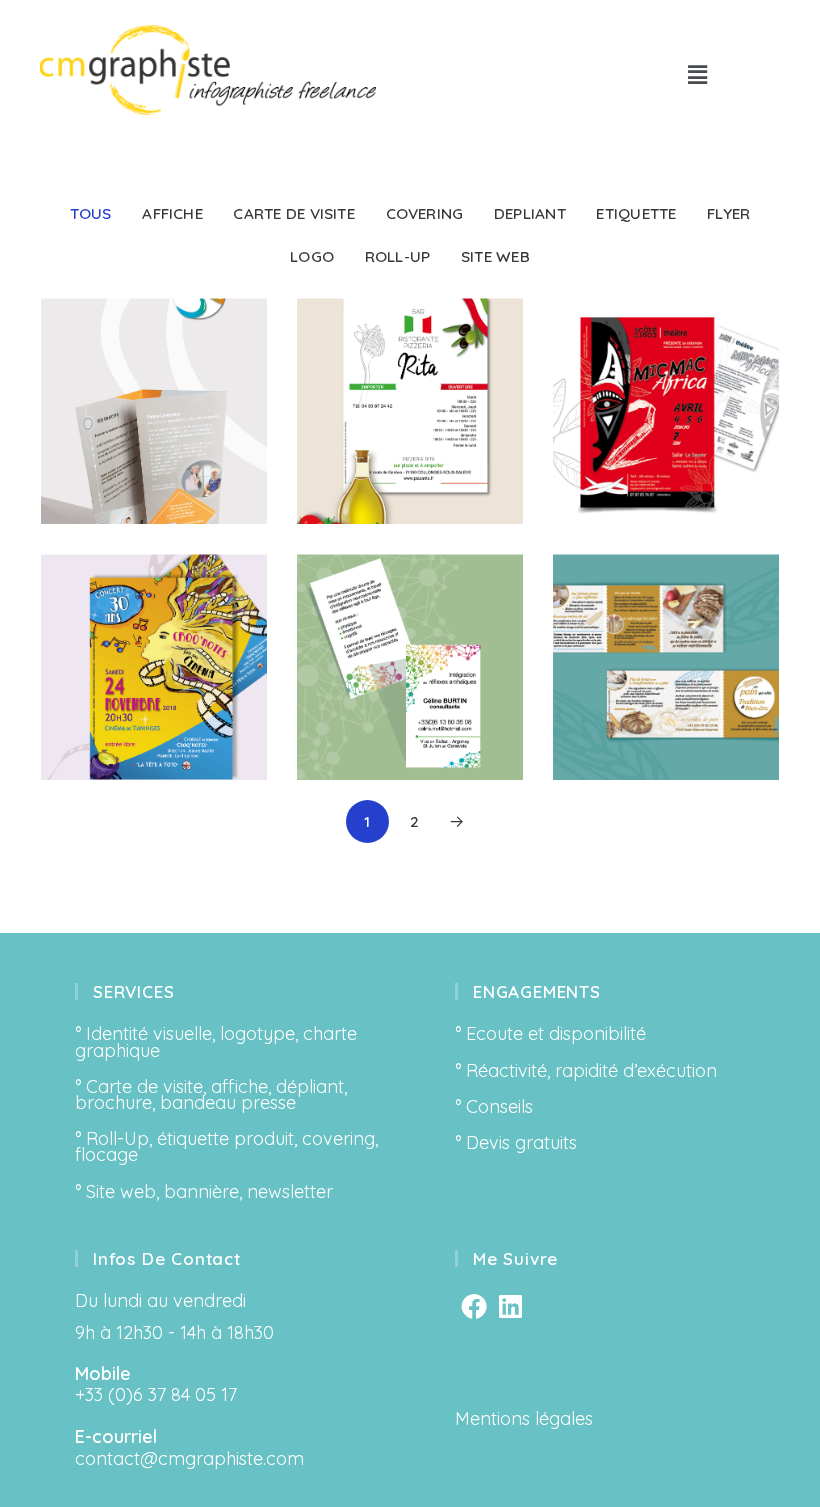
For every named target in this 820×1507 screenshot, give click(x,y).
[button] (697, 74)
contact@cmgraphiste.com (189, 1458)
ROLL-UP (398, 256)
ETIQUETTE (636, 213)
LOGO (312, 256)
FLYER (728, 213)
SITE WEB (495, 256)
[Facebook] (474, 1306)
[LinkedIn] (510, 1306)
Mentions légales (524, 1418)
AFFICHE (172, 213)
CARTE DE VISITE (293, 213)
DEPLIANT (530, 213)
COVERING (425, 213)
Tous (91, 213)
